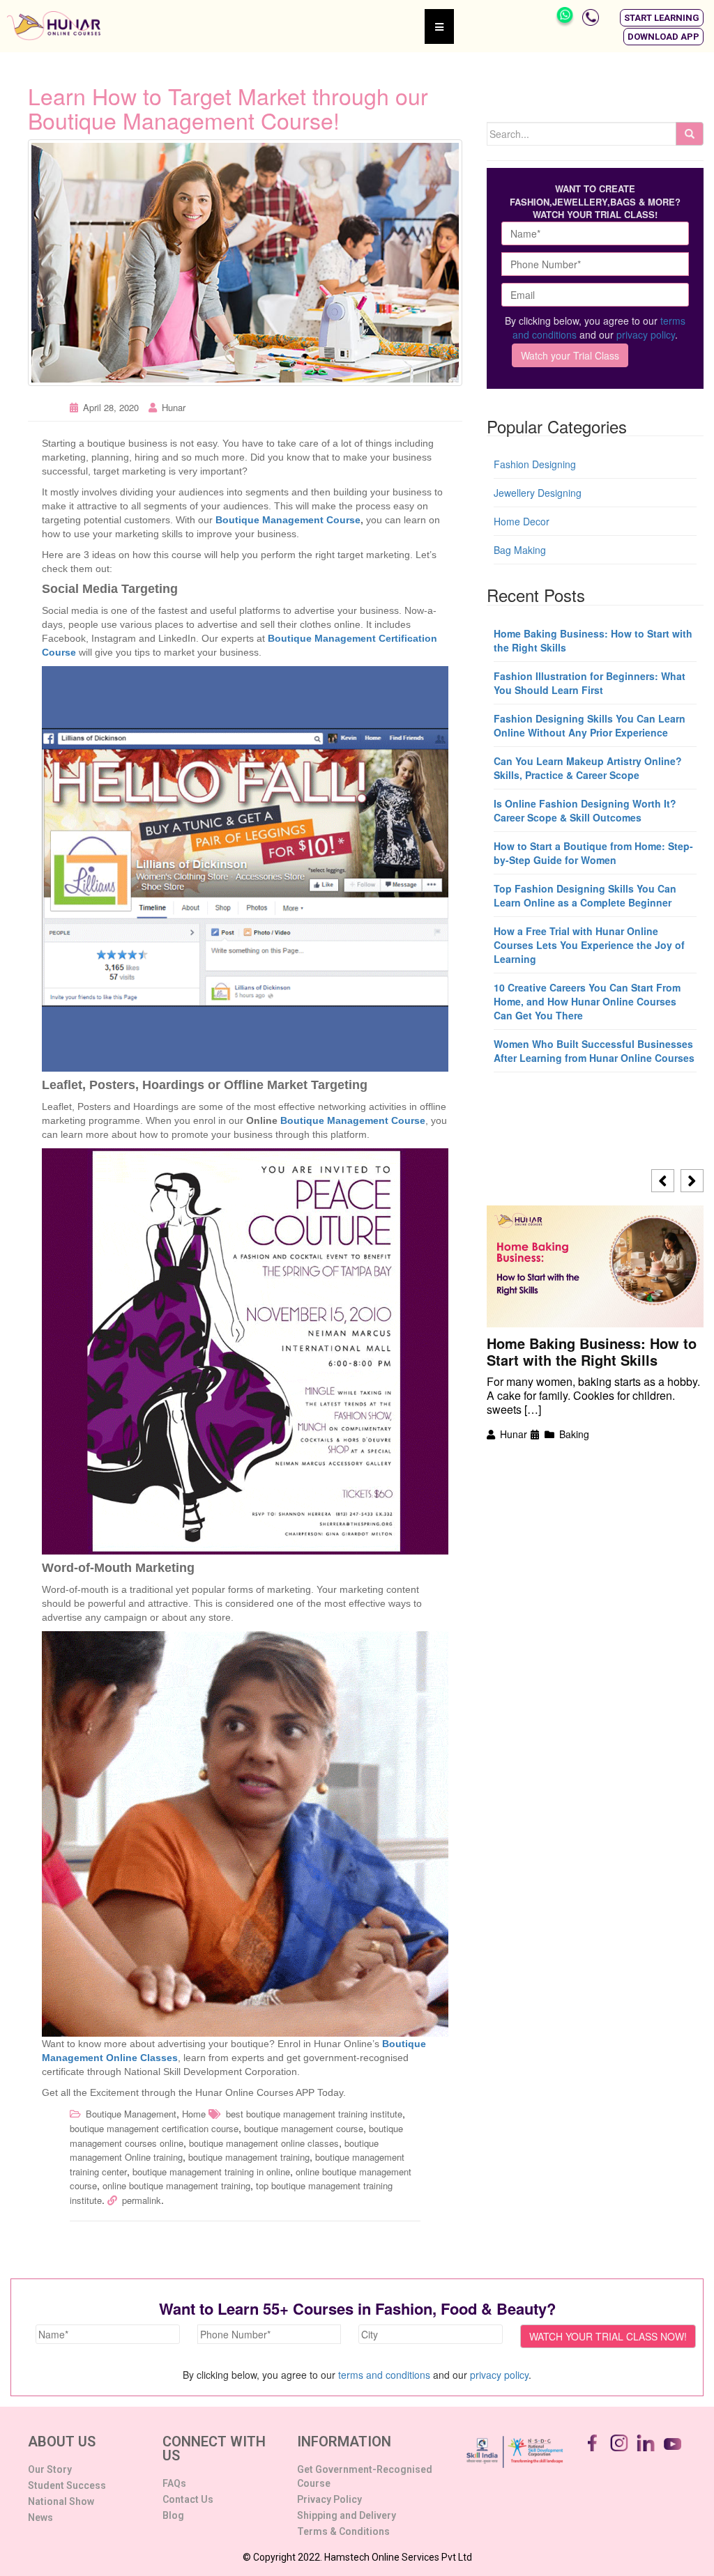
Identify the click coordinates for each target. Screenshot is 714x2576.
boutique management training (249, 2157)
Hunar (174, 407)
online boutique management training (176, 2185)
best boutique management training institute (314, 2114)
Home (194, 2114)
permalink (142, 2200)
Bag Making (520, 550)
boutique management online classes (264, 2143)
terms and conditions (384, 2375)
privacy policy (646, 334)
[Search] (690, 134)
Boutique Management (131, 2114)
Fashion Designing (535, 464)
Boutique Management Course (288, 520)
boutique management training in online (211, 2172)
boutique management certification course (154, 2128)
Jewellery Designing (538, 493)
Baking (574, 1434)
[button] (662, 18)
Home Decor (522, 521)
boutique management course (304, 2128)
